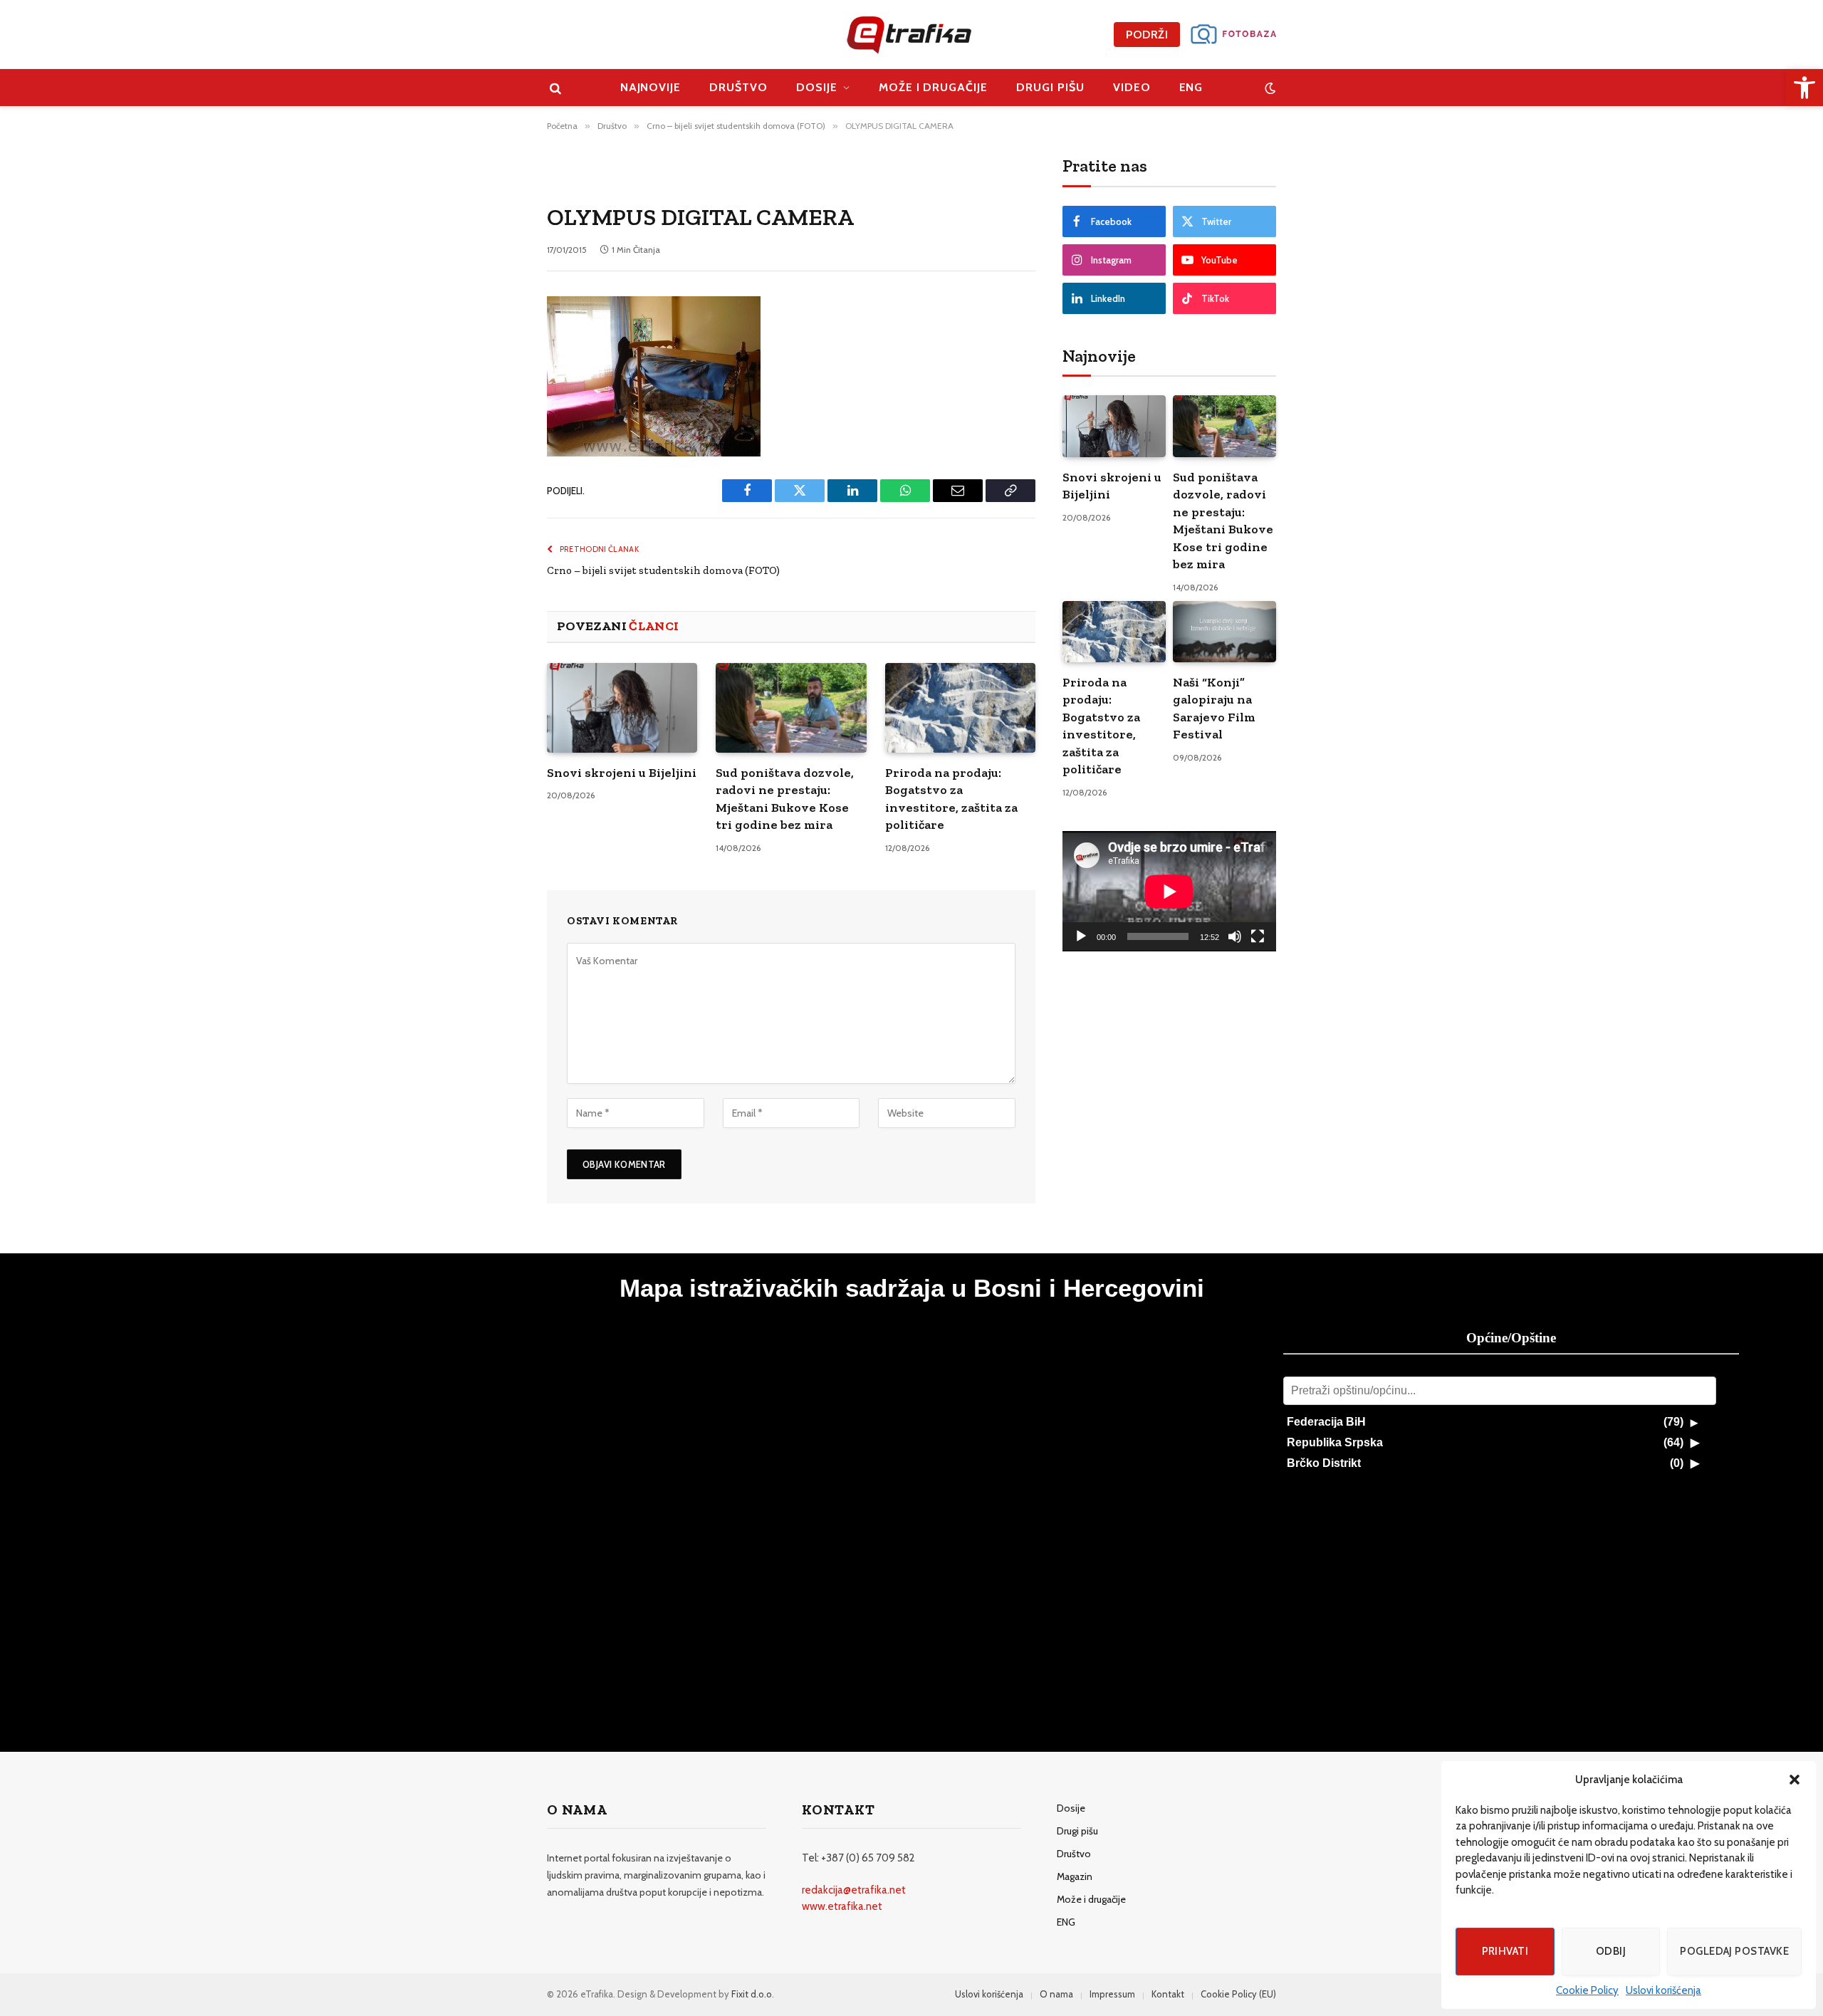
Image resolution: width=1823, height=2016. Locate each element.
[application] (1169, 891)
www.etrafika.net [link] (842, 1906)
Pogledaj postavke (1734, 1951)
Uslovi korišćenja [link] (1663, 1990)
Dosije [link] (817, 87)
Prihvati (1505, 1951)
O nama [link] (1056, 1994)
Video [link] (1132, 87)
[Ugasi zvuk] (1235, 936)
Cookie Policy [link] (1587, 1990)
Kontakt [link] (1168, 1994)
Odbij (1611, 1951)
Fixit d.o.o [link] (752, 1994)
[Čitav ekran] (1258, 936)
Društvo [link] (738, 87)
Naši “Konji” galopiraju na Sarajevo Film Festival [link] (1214, 708)
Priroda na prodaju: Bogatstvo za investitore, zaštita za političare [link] (951, 799)
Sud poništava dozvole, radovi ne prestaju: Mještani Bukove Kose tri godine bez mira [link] (785, 799)
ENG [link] (1191, 87)
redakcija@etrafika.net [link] (854, 1890)
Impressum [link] (1112, 1994)
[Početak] (1081, 936)
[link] (1804, 88)
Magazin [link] (1075, 1876)
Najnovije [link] (651, 87)
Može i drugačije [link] (933, 87)
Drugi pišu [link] (1050, 87)
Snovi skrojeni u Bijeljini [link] (622, 773)
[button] (1795, 1780)
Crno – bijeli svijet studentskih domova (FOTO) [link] (663, 570)
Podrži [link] (1147, 35)
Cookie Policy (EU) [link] (1238, 1994)
